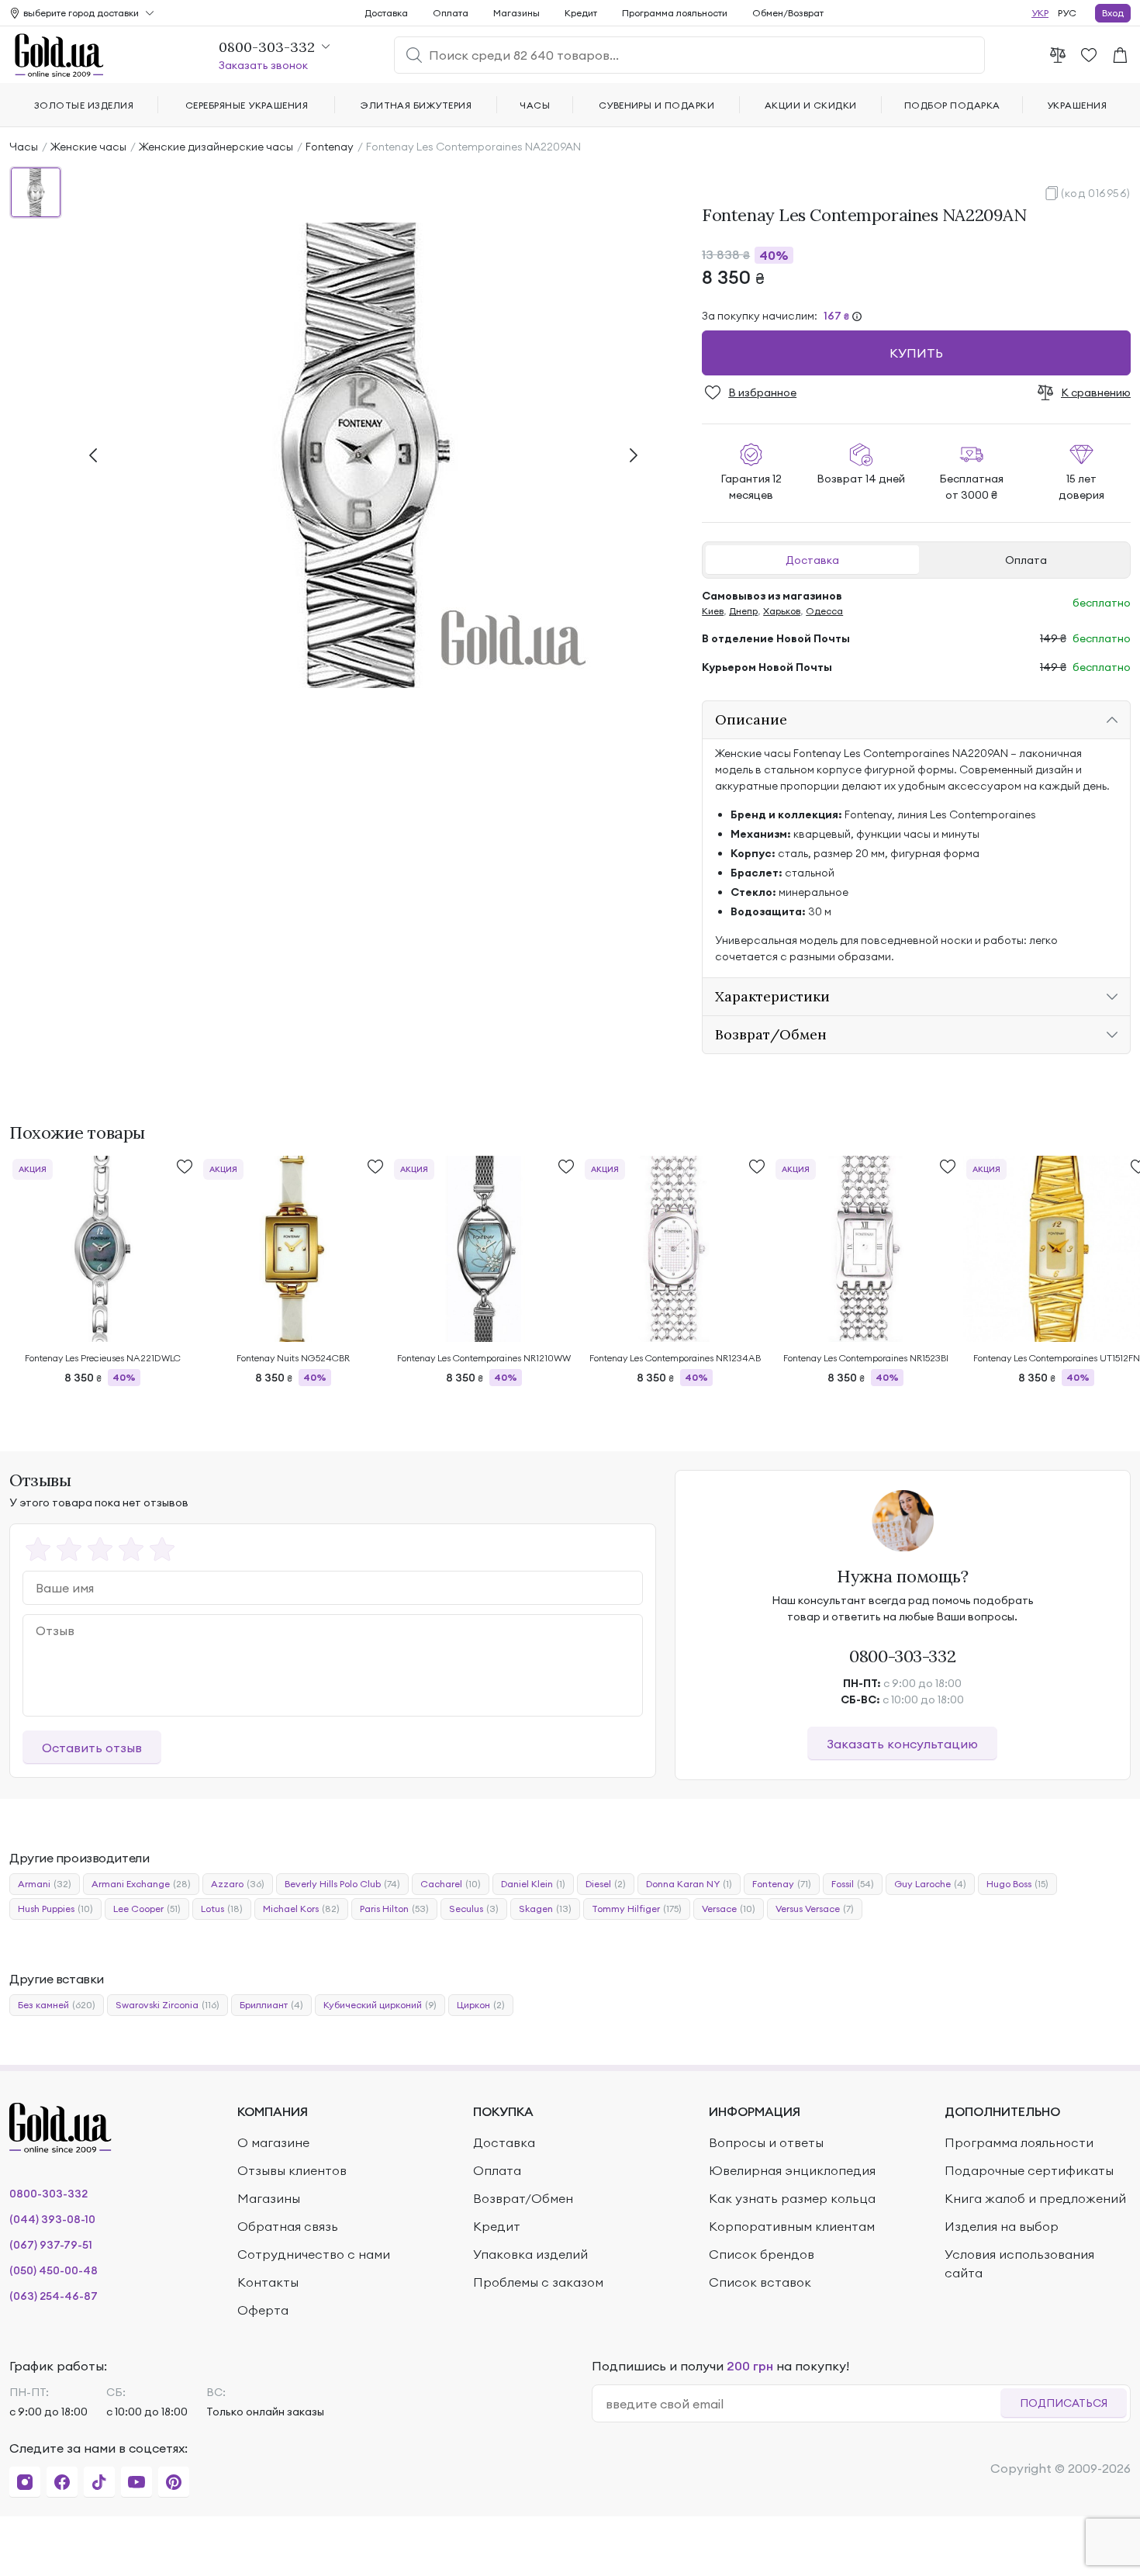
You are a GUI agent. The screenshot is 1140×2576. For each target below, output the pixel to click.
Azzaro (238, 1884)
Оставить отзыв (92, 1748)
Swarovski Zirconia (168, 2005)
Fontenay (330, 147)
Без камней (57, 2005)
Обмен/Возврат (788, 13)
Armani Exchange (141, 1884)
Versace (729, 1909)
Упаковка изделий (530, 2254)
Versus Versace (815, 1909)
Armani (45, 1884)
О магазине (273, 2142)
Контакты (268, 2282)
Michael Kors (301, 1909)
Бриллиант (271, 2005)
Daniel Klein (533, 1884)
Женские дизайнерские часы (216, 147)
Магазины (516, 13)
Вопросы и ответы (766, 2142)
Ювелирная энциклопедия (792, 2170)
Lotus (222, 1909)
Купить (916, 353)
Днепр (743, 611)
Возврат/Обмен (523, 2198)
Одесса (824, 611)
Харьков (782, 611)
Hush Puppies (55, 1909)
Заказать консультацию (902, 1744)
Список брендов (762, 2254)
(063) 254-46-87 (54, 2296)
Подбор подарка (952, 105)
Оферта (263, 2310)
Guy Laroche (930, 1884)
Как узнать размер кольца (792, 2198)
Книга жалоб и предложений (1035, 2198)
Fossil (853, 1884)
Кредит (581, 13)
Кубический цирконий (380, 2005)
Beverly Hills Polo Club (342, 1884)
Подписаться (1064, 2403)
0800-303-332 (902, 1656)
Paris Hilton (394, 1909)
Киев (713, 611)
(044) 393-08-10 (52, 2219)
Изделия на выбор (1002, 2226)
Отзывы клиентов (292, 2170)
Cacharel (451, 1884)
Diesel (606, 1884)
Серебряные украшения (247, 105)
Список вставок (760, 2282)
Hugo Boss (1017, 1884)
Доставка (812, 560)
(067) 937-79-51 (51, 2245)
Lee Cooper (147, 1909)
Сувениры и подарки (657, 105)
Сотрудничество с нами (314, 2254)
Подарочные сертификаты (1029, 2170)
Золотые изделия (84, 105)
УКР (1040, 13)
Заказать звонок (263, 65)
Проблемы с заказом (538, 2282)
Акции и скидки (811, 105)
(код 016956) (1096, 193)
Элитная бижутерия (416, 105)
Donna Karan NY (689, 1884)
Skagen (545, 1909)
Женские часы (88, 147)
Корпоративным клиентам (792, 2226)
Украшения (1077, 105)
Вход (1113, 13)
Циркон (481, 2005)
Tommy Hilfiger (637, 1909)
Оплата (1026, 560)
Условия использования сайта (1019, 2263)
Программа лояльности (675, 13)
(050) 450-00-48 (54, 2270)
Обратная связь (288, 2226)
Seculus (474, 1909)
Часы (24, 147)
